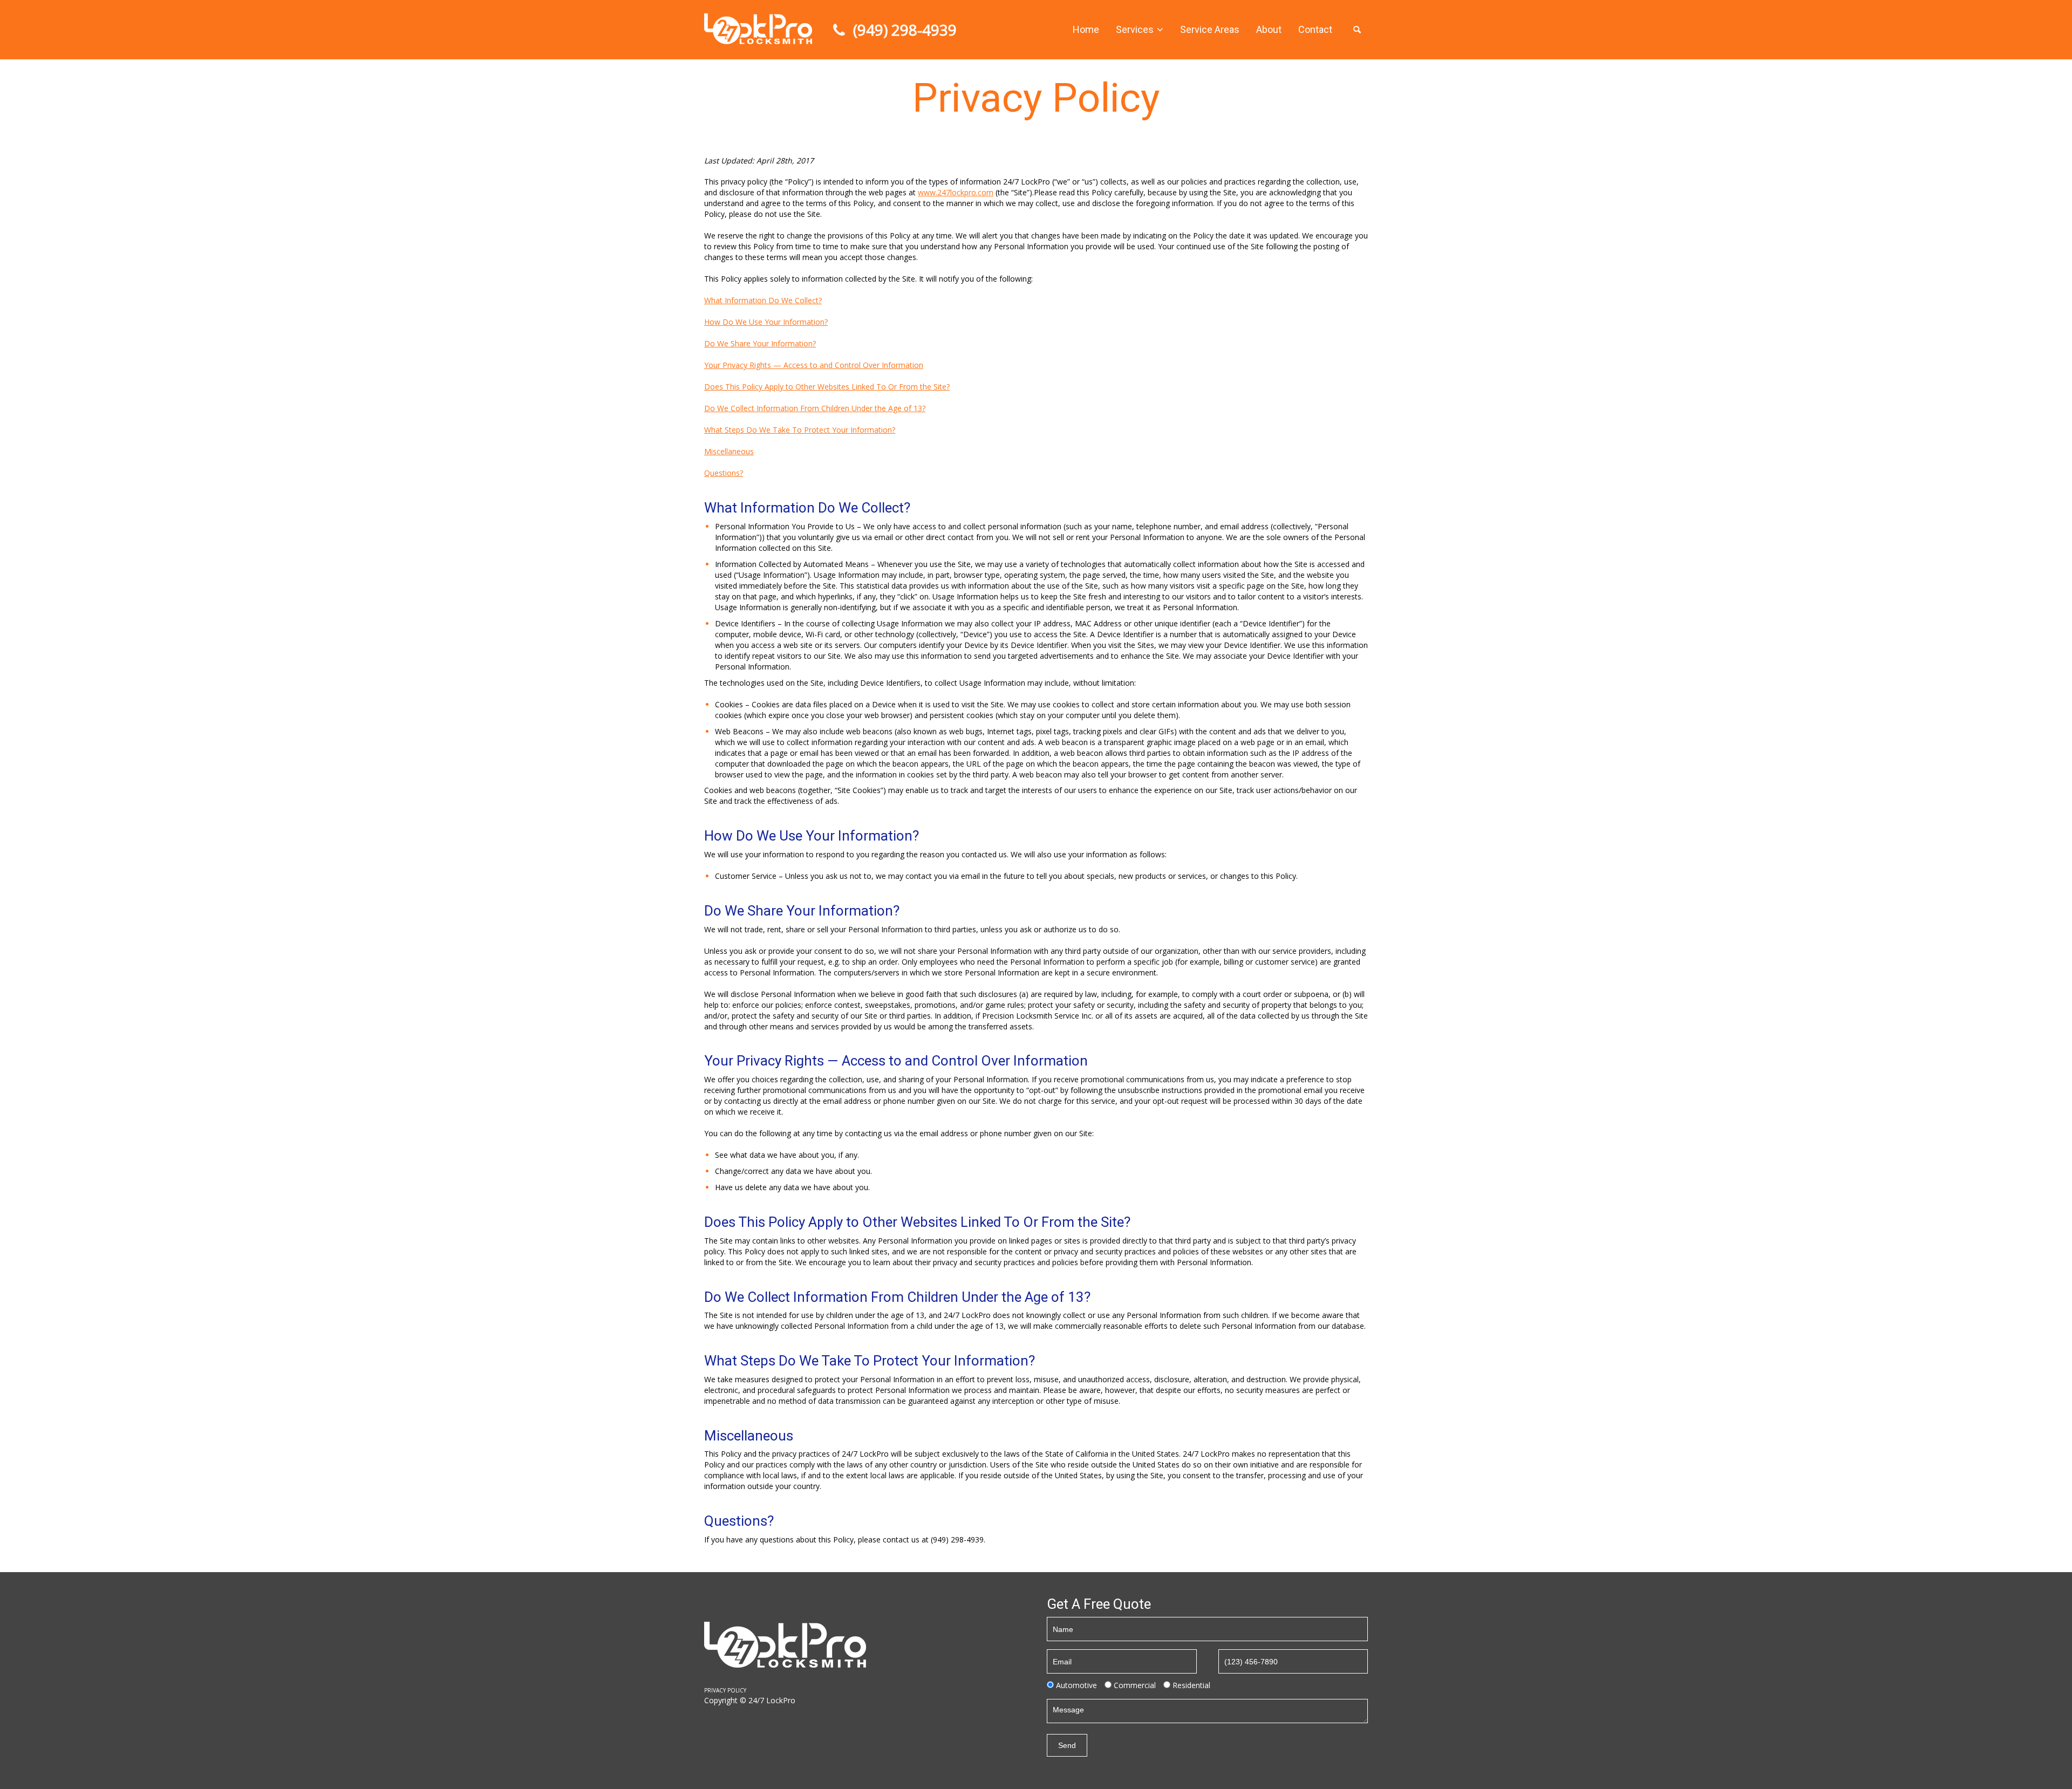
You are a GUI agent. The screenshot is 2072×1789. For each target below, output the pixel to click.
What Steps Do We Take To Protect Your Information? (800, 430)
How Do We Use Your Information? (766, 322)
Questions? (724, 473)
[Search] (1357, 30)
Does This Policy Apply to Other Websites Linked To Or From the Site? (827, 387)
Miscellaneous (729, 451)
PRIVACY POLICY (725, 1690)
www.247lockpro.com (956, 192)
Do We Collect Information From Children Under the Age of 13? (815, 408)
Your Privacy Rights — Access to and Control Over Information (814, 365)
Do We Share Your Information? (760, 343)
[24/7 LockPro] (758, 28)
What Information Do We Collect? (763, 300)
